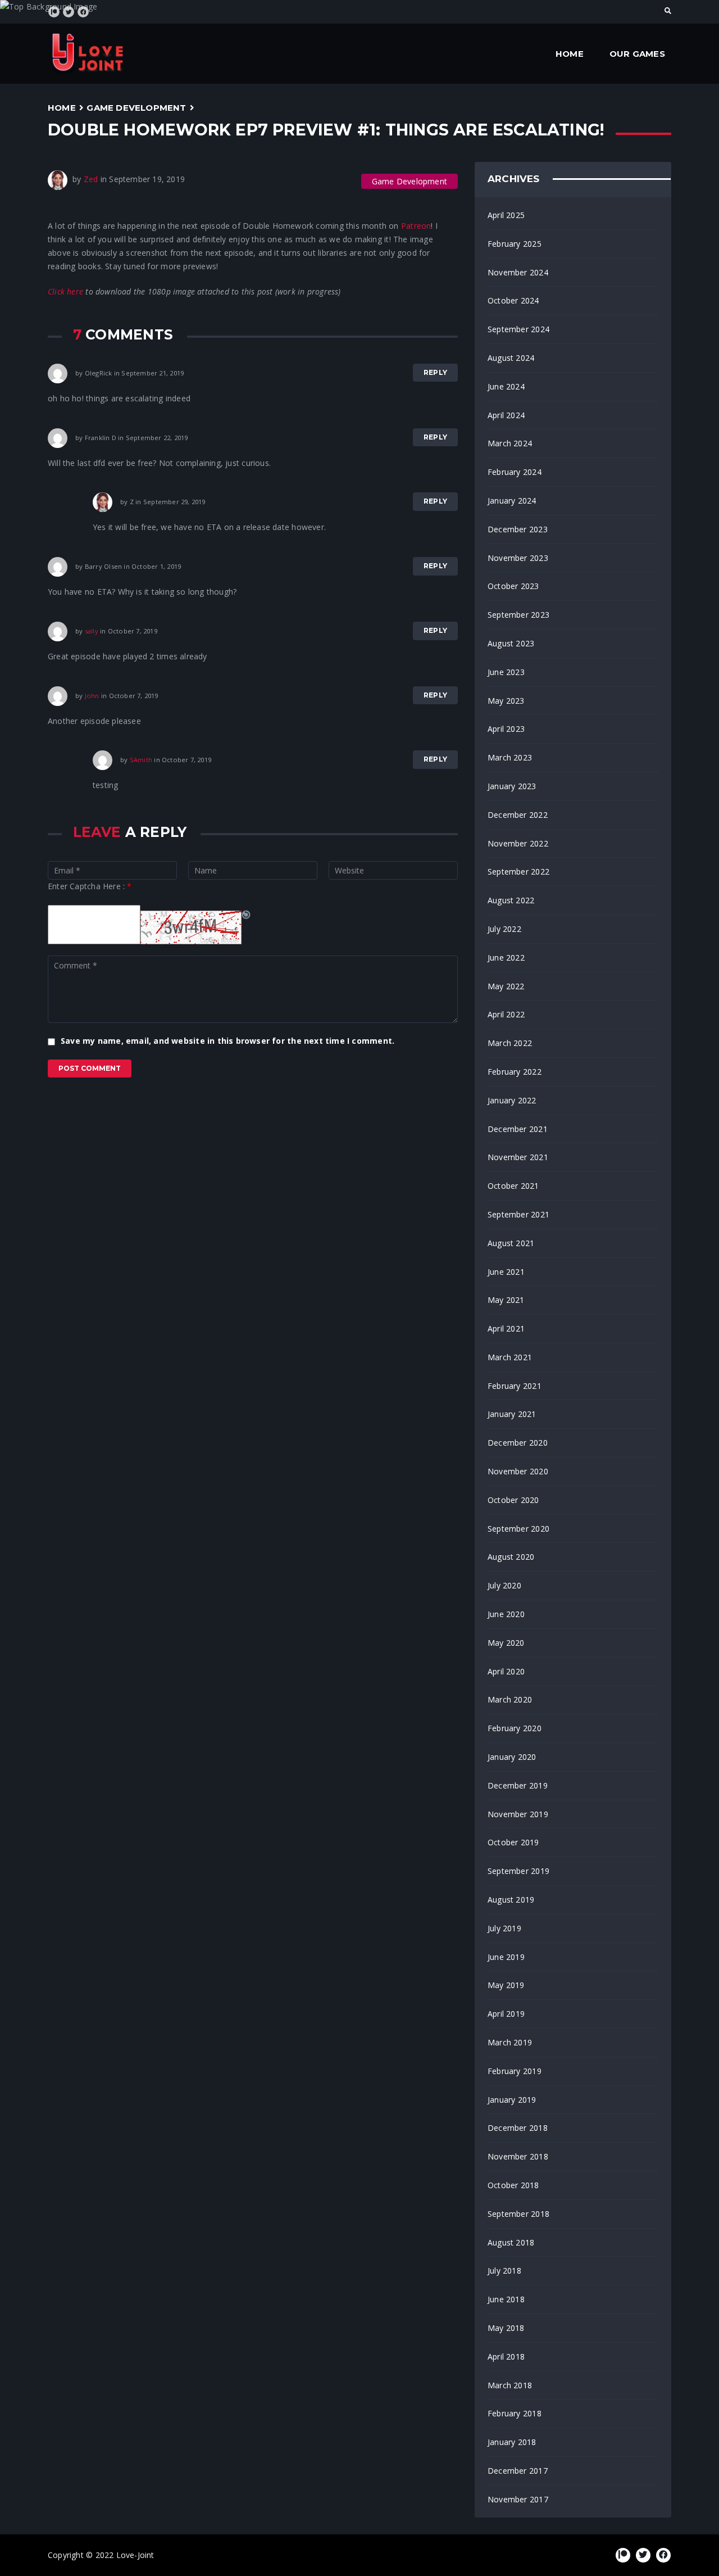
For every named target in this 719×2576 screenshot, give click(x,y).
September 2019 (518, 1871)
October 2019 (513, 1842)
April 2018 (506, 2357)
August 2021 (511, 1243)
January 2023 (512, 786)
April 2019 (506, 2014)
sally (92, 630)
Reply (435, 372)
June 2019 (506, 1957)
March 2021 (510, 1357)
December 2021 (518, 1129)
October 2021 (513, 1186)
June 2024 (506, 386)
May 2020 (506, 1643)
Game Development (136, 108)
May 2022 (506, 986)
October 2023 (513, 586)
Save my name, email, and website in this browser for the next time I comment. (227, 1041)
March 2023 (510, 757)
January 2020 (512, 1757)
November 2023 (518, 558)
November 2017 (518, 2499)
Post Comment (90, 1068)
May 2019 (506, 1985)
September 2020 (518, 1529)
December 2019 (518, 1785)
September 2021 (518, 1214)
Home (570, 54)
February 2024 (515, 472)
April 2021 (506, 1328)
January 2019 (512, 2100)
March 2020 (510, 1699)
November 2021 (518, 1157)
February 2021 (515, 1386)
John (92, 695)
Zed (91, 179)
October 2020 (513, 1500)
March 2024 (510, 443)
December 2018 (518, 2128)
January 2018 (512, 2442)
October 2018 (513, 2185)
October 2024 (513, 300)
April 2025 (506, 215)
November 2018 (518, 2156)
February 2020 (515, 1728)
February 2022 (515, 1072)
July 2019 (504, 1928)
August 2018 (511, 2242)
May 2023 (506, 701)
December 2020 (518, 1443)
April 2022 (506, 1014)
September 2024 (518, 329)
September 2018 (518, 2214)
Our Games (637, 54)
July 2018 (504, 2271)
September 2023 (518, 615)
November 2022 (518, 843)
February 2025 (515, 244)
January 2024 (512, 501)
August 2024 (511, 358)
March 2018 (510, 2385)
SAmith (141, 760)
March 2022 (510, 1043)
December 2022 (518, 815)
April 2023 (506, 729)
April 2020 (506, 1671)
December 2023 (518, 529)
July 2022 (504, 929)
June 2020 (506, 1614)
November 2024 (518, 272)
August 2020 (511, 1557)
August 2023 (511, 643)
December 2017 (518, 2471)
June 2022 (506, 957)
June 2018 (506, 2299)
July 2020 (504, 1585)
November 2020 (518, 1471)
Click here (65, 291)
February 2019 (515, 2071)
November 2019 (518, 1814)
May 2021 (506, 1300)
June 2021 (506, 1272)
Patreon (416, 226)
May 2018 (506, 2328)
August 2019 (511, 1900)
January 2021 (512, 1414)
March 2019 (510, 2042)
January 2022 (512, 1100)
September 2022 (518, 872)
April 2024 (506, 415)
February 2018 (515, 2413)
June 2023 (506, 672)
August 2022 (511, 900)
